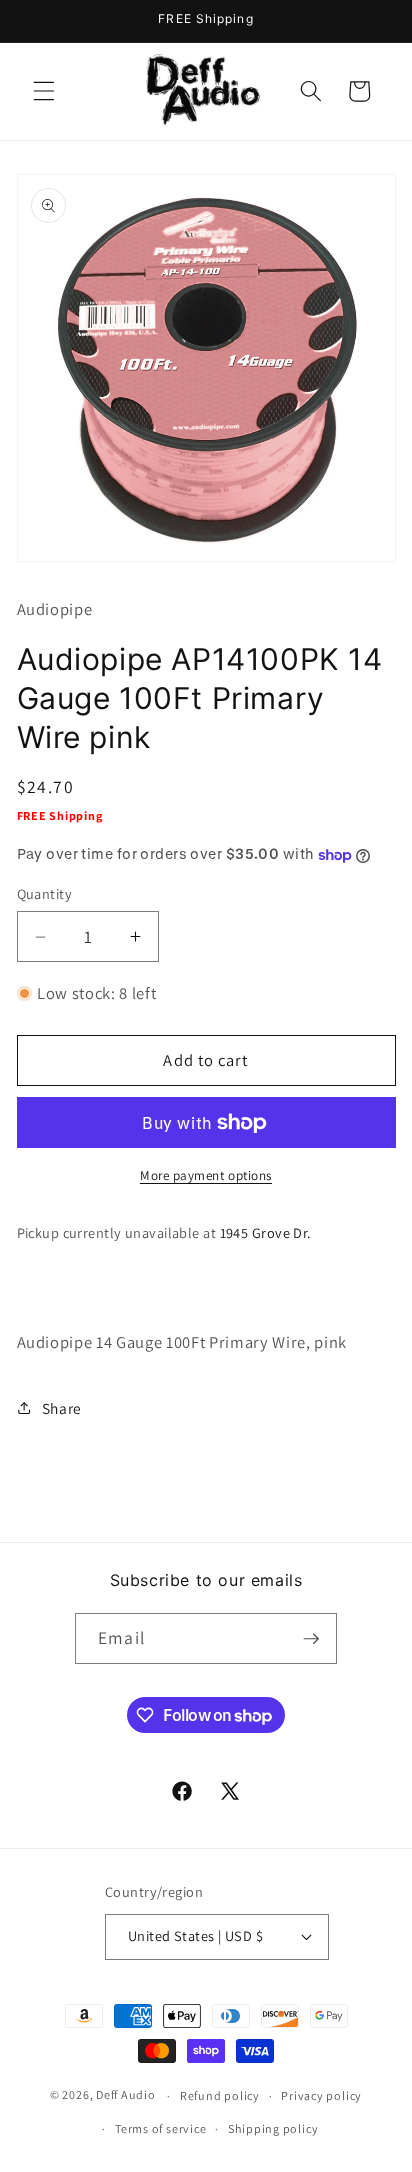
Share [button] (62, 1408)
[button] (44, 91)
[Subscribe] (311, 1639)
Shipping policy (273, 2128)
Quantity (45, 893)
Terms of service (160, 2128)
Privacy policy (321, 2095)
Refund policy (220, 2095)
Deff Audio (126, 2095)
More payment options (206, 1175)
